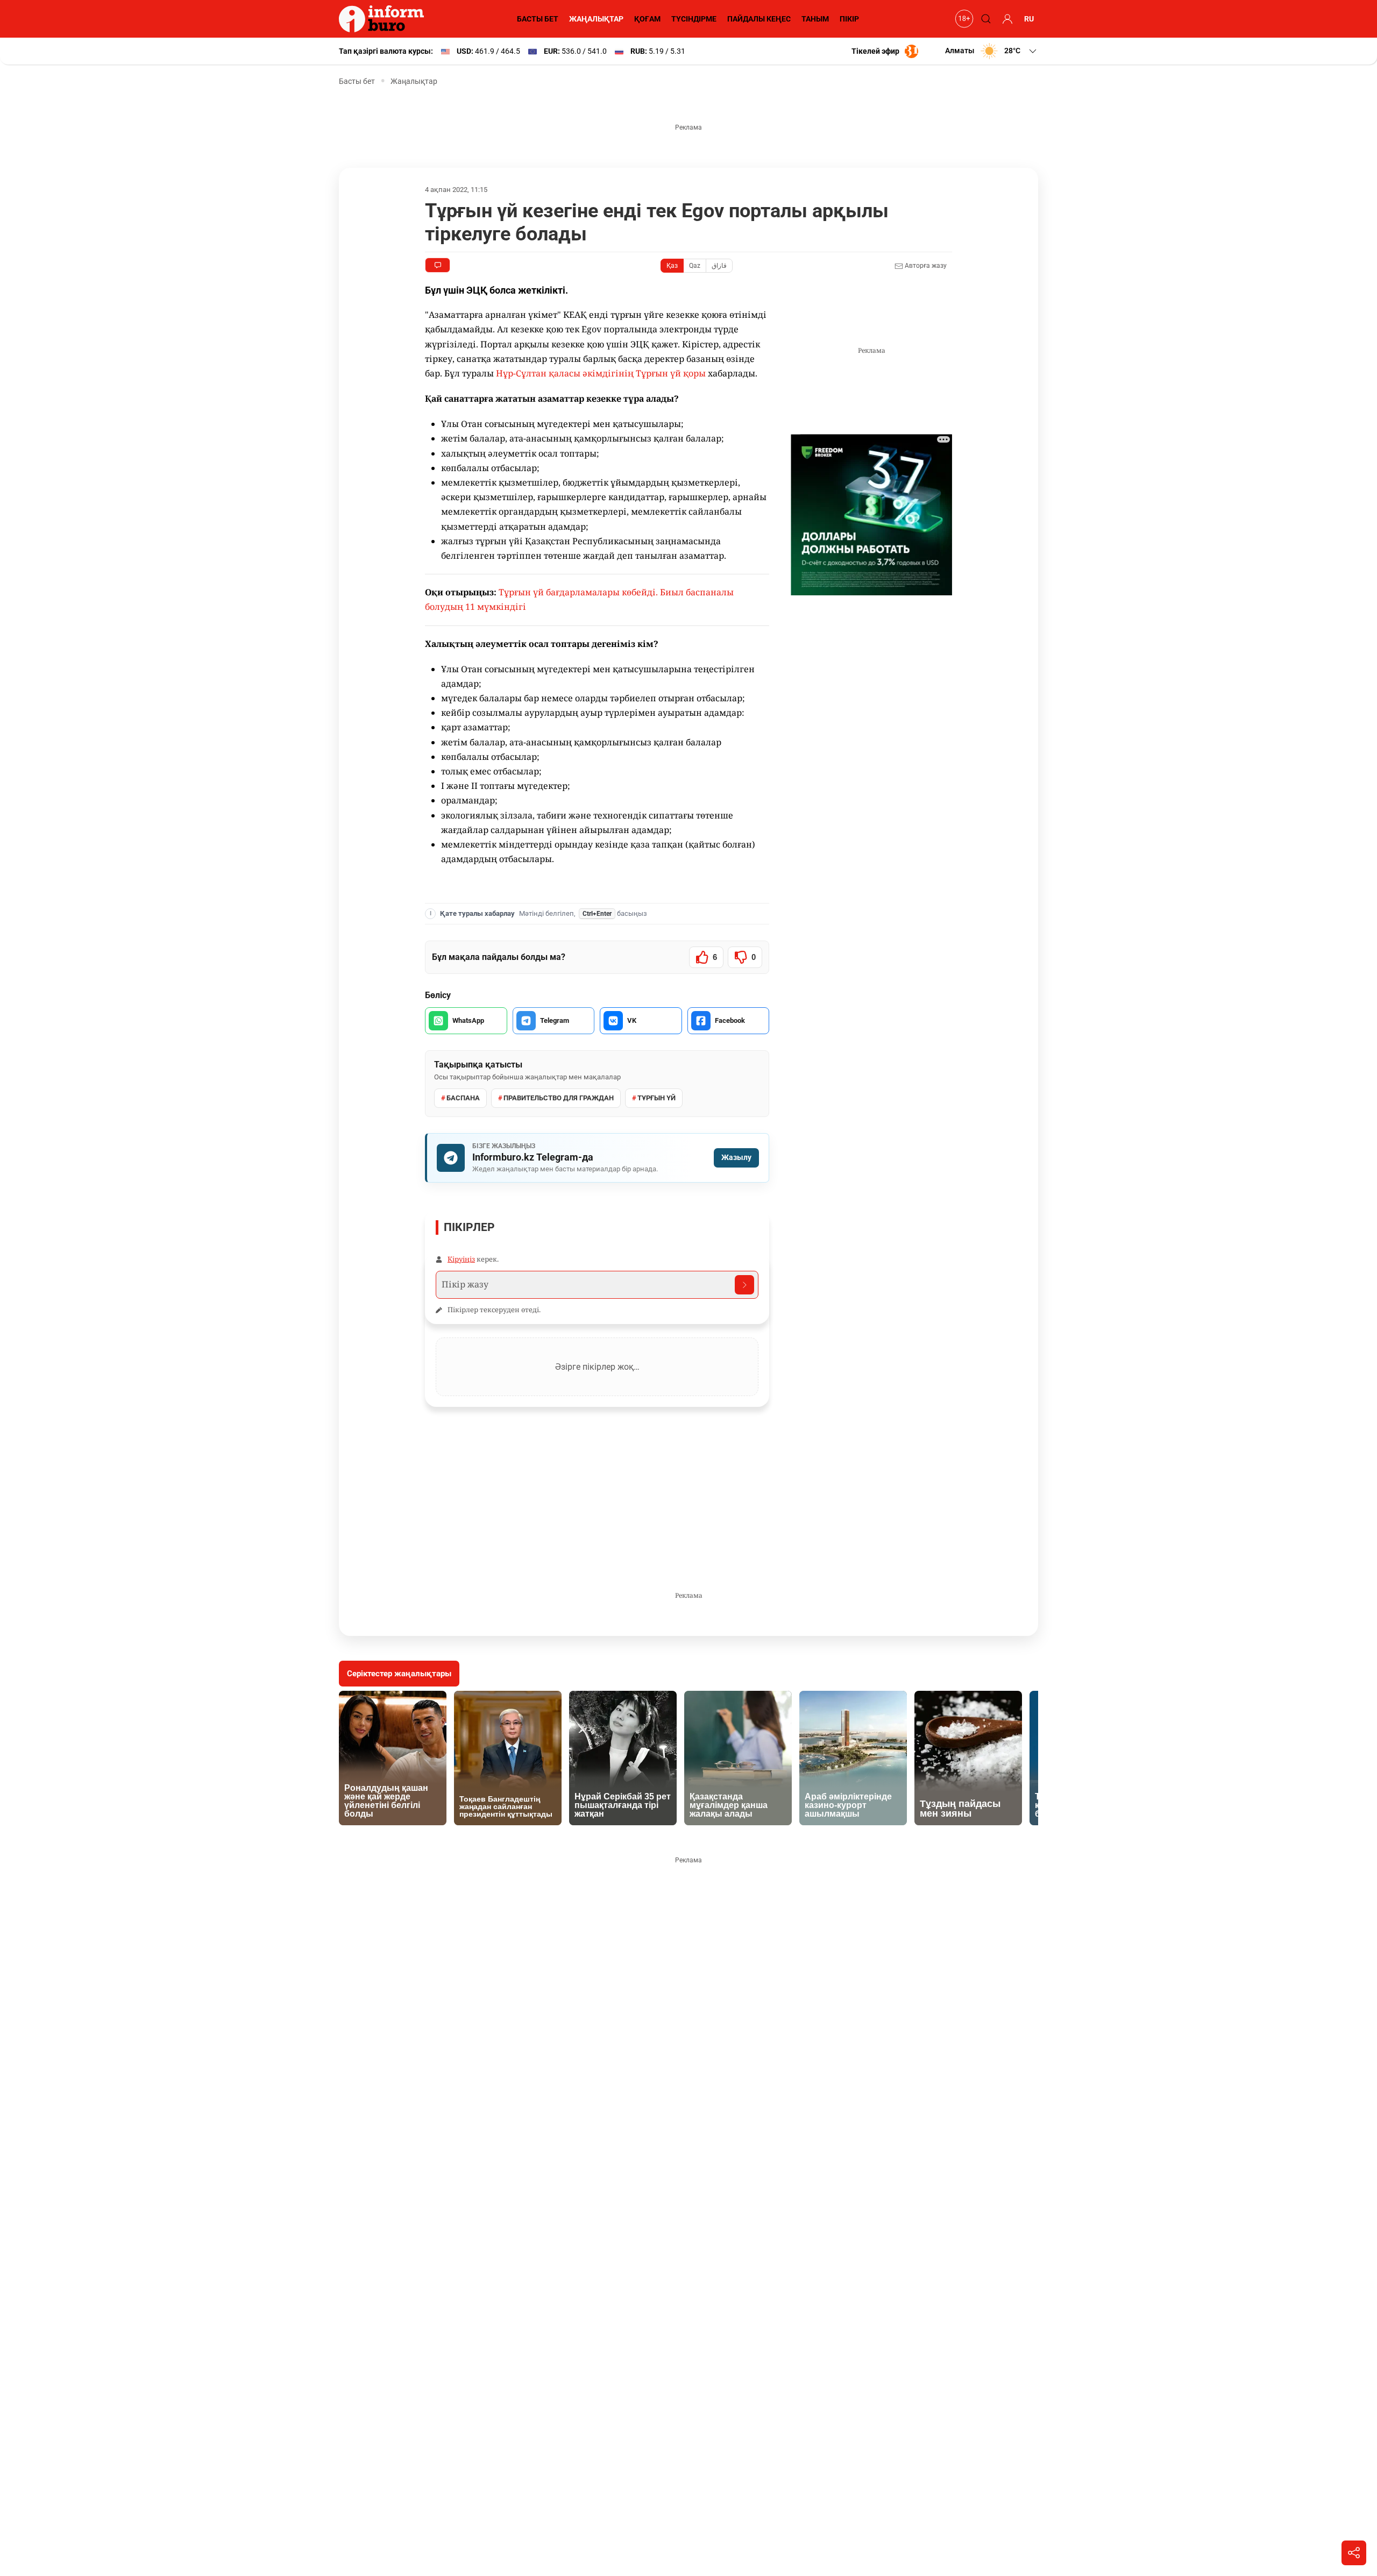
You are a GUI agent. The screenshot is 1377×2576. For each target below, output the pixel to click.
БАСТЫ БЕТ (538, 19)
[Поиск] (984, 19)
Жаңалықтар (414, 81)
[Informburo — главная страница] (384, 19)
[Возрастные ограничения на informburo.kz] (963, 19)
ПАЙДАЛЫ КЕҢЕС (759, 19)
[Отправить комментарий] (744, 1285)
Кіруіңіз (461, 1259)
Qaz (695, 266)
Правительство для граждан (559, 1098)
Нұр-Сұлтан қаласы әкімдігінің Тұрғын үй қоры (601, 373)
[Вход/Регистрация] (1006, 19)
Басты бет (357, 81)
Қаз (672, 266)
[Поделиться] (1354, 2553)
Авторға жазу (925, 266)
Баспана (463, 1098)
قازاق (719, 266)
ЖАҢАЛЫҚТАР (596, 19)
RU (1029, 19)
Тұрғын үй (656, 1098)
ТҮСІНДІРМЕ (694, 19)
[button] (992, 51)
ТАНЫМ (815, 19)
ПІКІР (849, 19)
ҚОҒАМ (647, 19)
